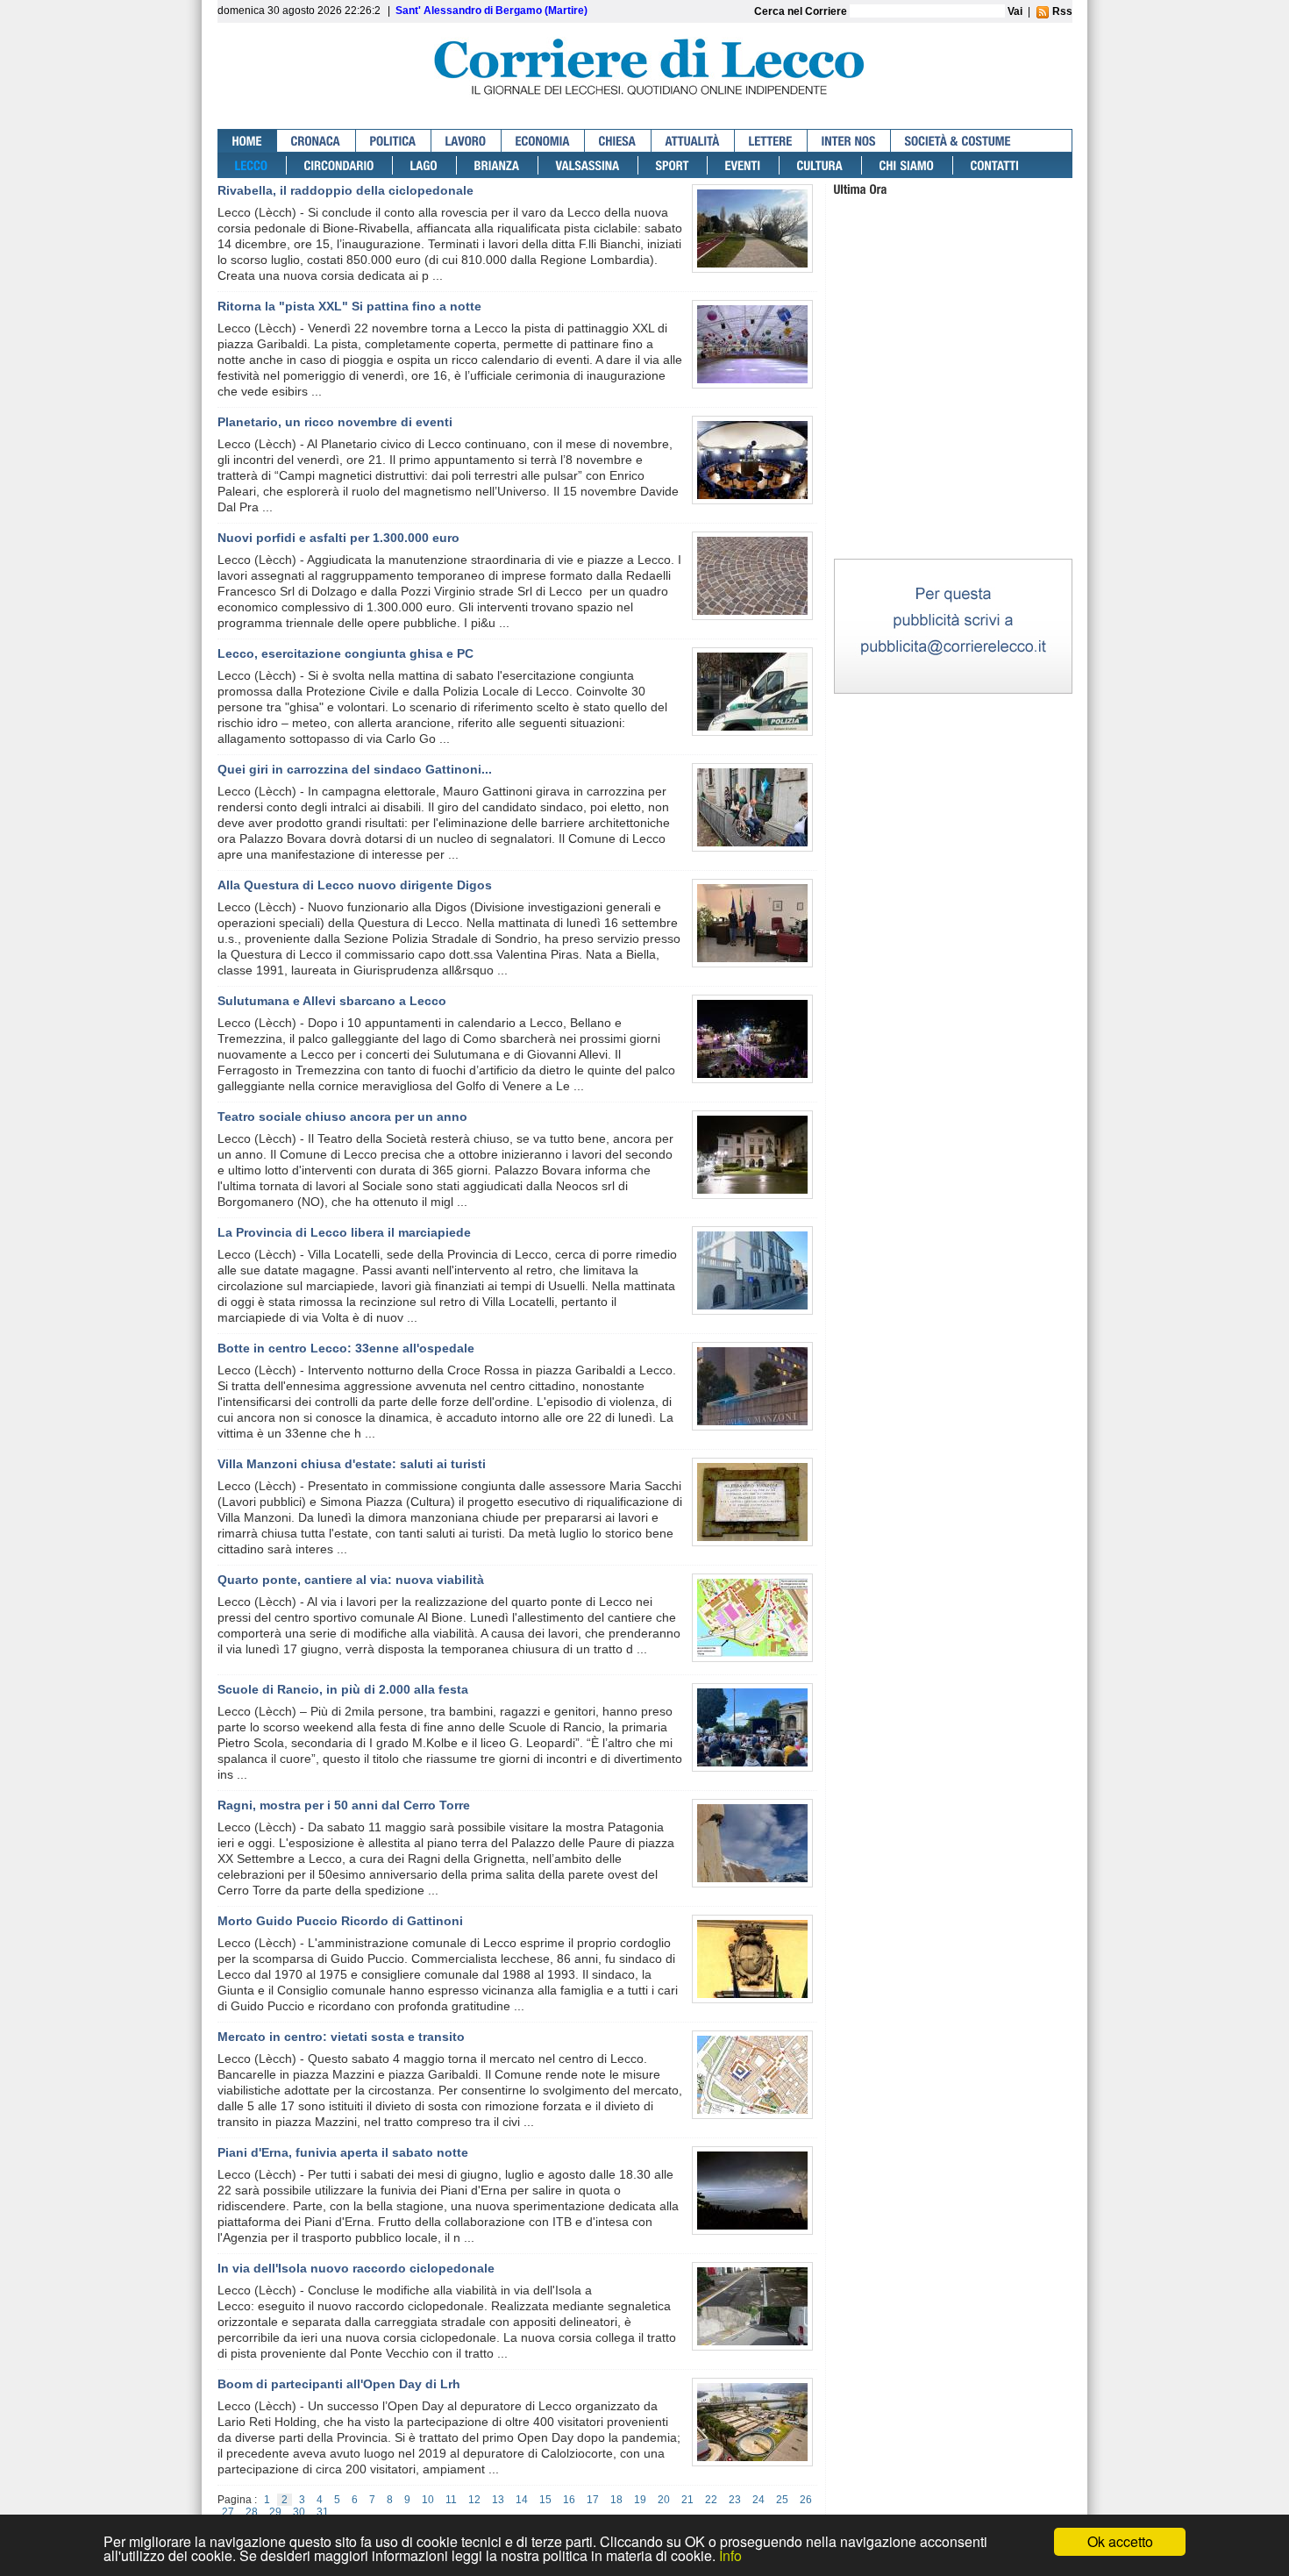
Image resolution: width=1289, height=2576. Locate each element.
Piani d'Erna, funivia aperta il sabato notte (343, 2152)
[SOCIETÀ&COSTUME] (958, 141)
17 (593, 2500)
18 (616, 2500)
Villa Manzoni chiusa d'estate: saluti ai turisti (352, 1464)
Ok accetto (1120, 2541)
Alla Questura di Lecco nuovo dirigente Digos (355, 885)
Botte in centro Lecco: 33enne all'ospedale (346, 1348)
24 (758, 2500)
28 (252, 2512)
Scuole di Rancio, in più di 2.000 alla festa (343, 1689)
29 (275, 2512)
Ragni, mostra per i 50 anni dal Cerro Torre (344, 1805)
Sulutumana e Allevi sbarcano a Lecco (332, 1001)
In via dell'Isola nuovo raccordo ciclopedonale (356, 2268)
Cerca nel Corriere (802, 11)
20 (664, 2500)
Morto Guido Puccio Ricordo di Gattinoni (340, 1921)
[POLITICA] (394, 141)
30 (299, 2512)
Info (730, 2555)
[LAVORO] (466, 141)
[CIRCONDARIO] (340, 165)
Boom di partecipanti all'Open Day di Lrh (339, 2384)
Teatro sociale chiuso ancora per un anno (342, 1117)
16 (569, 2500)
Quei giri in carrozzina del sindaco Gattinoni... (355, 769)
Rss (1061, 11)
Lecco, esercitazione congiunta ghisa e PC (345, 653)
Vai (1015, 11)
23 (735, 2500)
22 (711, 2500)
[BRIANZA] (498, 165)
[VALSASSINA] (588, 165)
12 (474, 2500)
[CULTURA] (821, 165)
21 (687, 2500)
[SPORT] (673, 165)
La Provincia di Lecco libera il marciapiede (344, 1232)
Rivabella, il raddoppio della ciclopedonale (345, 190)
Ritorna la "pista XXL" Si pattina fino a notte (349, 306)
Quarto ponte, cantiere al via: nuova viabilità (351, 1580)
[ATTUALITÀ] (693, 141)
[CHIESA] (618, 141)
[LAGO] (425, 165)
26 (806, 2500)
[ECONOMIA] (543, 141)
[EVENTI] (744, 165)
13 (498, 2500)
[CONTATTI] (995, 165)
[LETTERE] (771, 141)
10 (428, 2500)
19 (640, 2500)
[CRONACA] (317, 141)
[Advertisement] (953, 446)
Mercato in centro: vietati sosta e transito (341, 2037)
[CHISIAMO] (908, 165)
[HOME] (248, 141)
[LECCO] (252, 165)
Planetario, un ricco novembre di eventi (335, 422)
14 (522, 2500)
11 (451, 2500)
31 (323, 2512)
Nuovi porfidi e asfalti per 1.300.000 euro (338, 538)
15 (545, 2500)
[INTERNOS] (849, 141)
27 (228, 2512)
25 (782, 2500)
